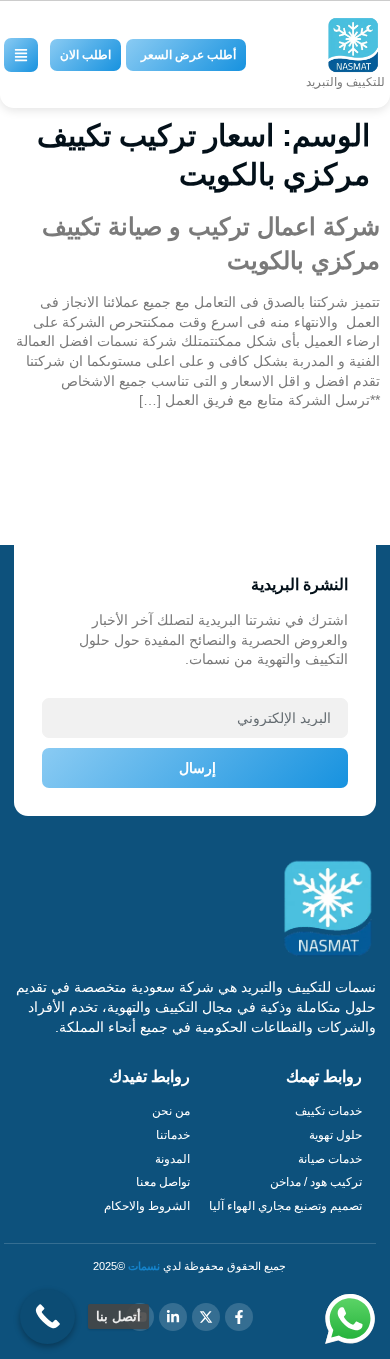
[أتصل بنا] (47, 1316)
